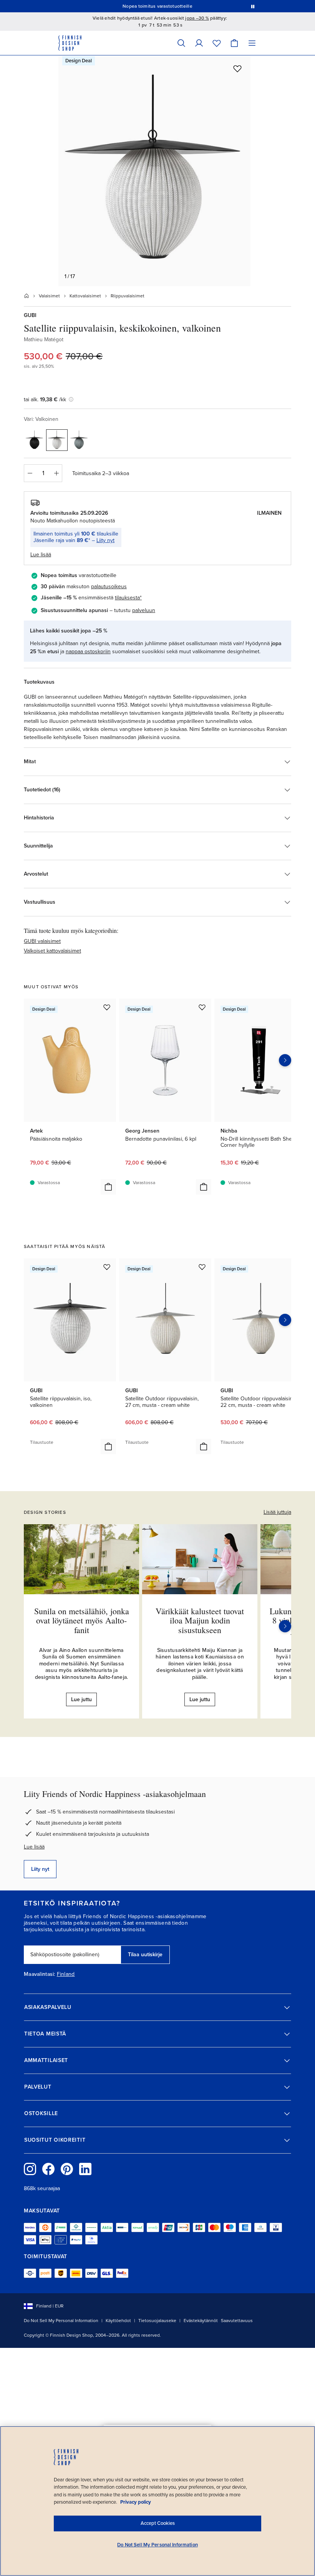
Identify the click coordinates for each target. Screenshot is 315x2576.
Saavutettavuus (237, 2321)
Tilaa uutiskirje (145, 1955)
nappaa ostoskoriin (88, 652)
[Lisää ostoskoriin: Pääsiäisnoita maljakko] (108, 1187)
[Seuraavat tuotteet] (285, 1060)
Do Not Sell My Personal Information (61, 2321)
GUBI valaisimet (42, 941)
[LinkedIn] (85, 2169)
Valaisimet (49, 296)
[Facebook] (48, 2169)
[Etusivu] (27, 296)
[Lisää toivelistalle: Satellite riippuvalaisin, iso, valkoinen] (107, 1267)
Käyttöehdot (118, 2321)
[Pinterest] (67, 2169)
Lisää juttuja (277, 1512)
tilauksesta (127, 598)
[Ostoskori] (234, 43)
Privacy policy (136, 2502)
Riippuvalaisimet (128, 296)
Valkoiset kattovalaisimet (52, 951)
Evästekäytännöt (201, 2321)
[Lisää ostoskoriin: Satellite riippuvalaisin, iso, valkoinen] (108, 1446)
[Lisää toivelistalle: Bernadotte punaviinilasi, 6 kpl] (202, 1007)
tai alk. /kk (45, 400)
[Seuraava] (285, 1626)
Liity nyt (105, 540)
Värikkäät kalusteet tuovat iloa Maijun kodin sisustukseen (200, 1620)
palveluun (144, 610)
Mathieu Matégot (44, 340)
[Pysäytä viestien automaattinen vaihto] (253, 6)
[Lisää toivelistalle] (237, 68)
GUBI (30, 315)
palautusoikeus (109, 586)
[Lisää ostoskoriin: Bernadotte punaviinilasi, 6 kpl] (204, 1187)
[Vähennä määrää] (30, 473)
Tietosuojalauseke (157, 2321)
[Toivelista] (217, 43)
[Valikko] (252, 43)
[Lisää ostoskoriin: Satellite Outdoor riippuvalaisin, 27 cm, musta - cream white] (204, 1446)
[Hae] (181, 43)
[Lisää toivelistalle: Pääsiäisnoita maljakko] (107, 1007)
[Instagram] (30, 2169)
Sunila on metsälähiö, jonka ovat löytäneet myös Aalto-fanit (82, 1620)
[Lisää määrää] (56, 473)
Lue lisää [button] (41, 555)
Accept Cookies (158, 2523)
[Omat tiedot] (199, 43)
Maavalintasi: (40, 1974)
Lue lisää (34, 1847)
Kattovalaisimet (85, 296)
